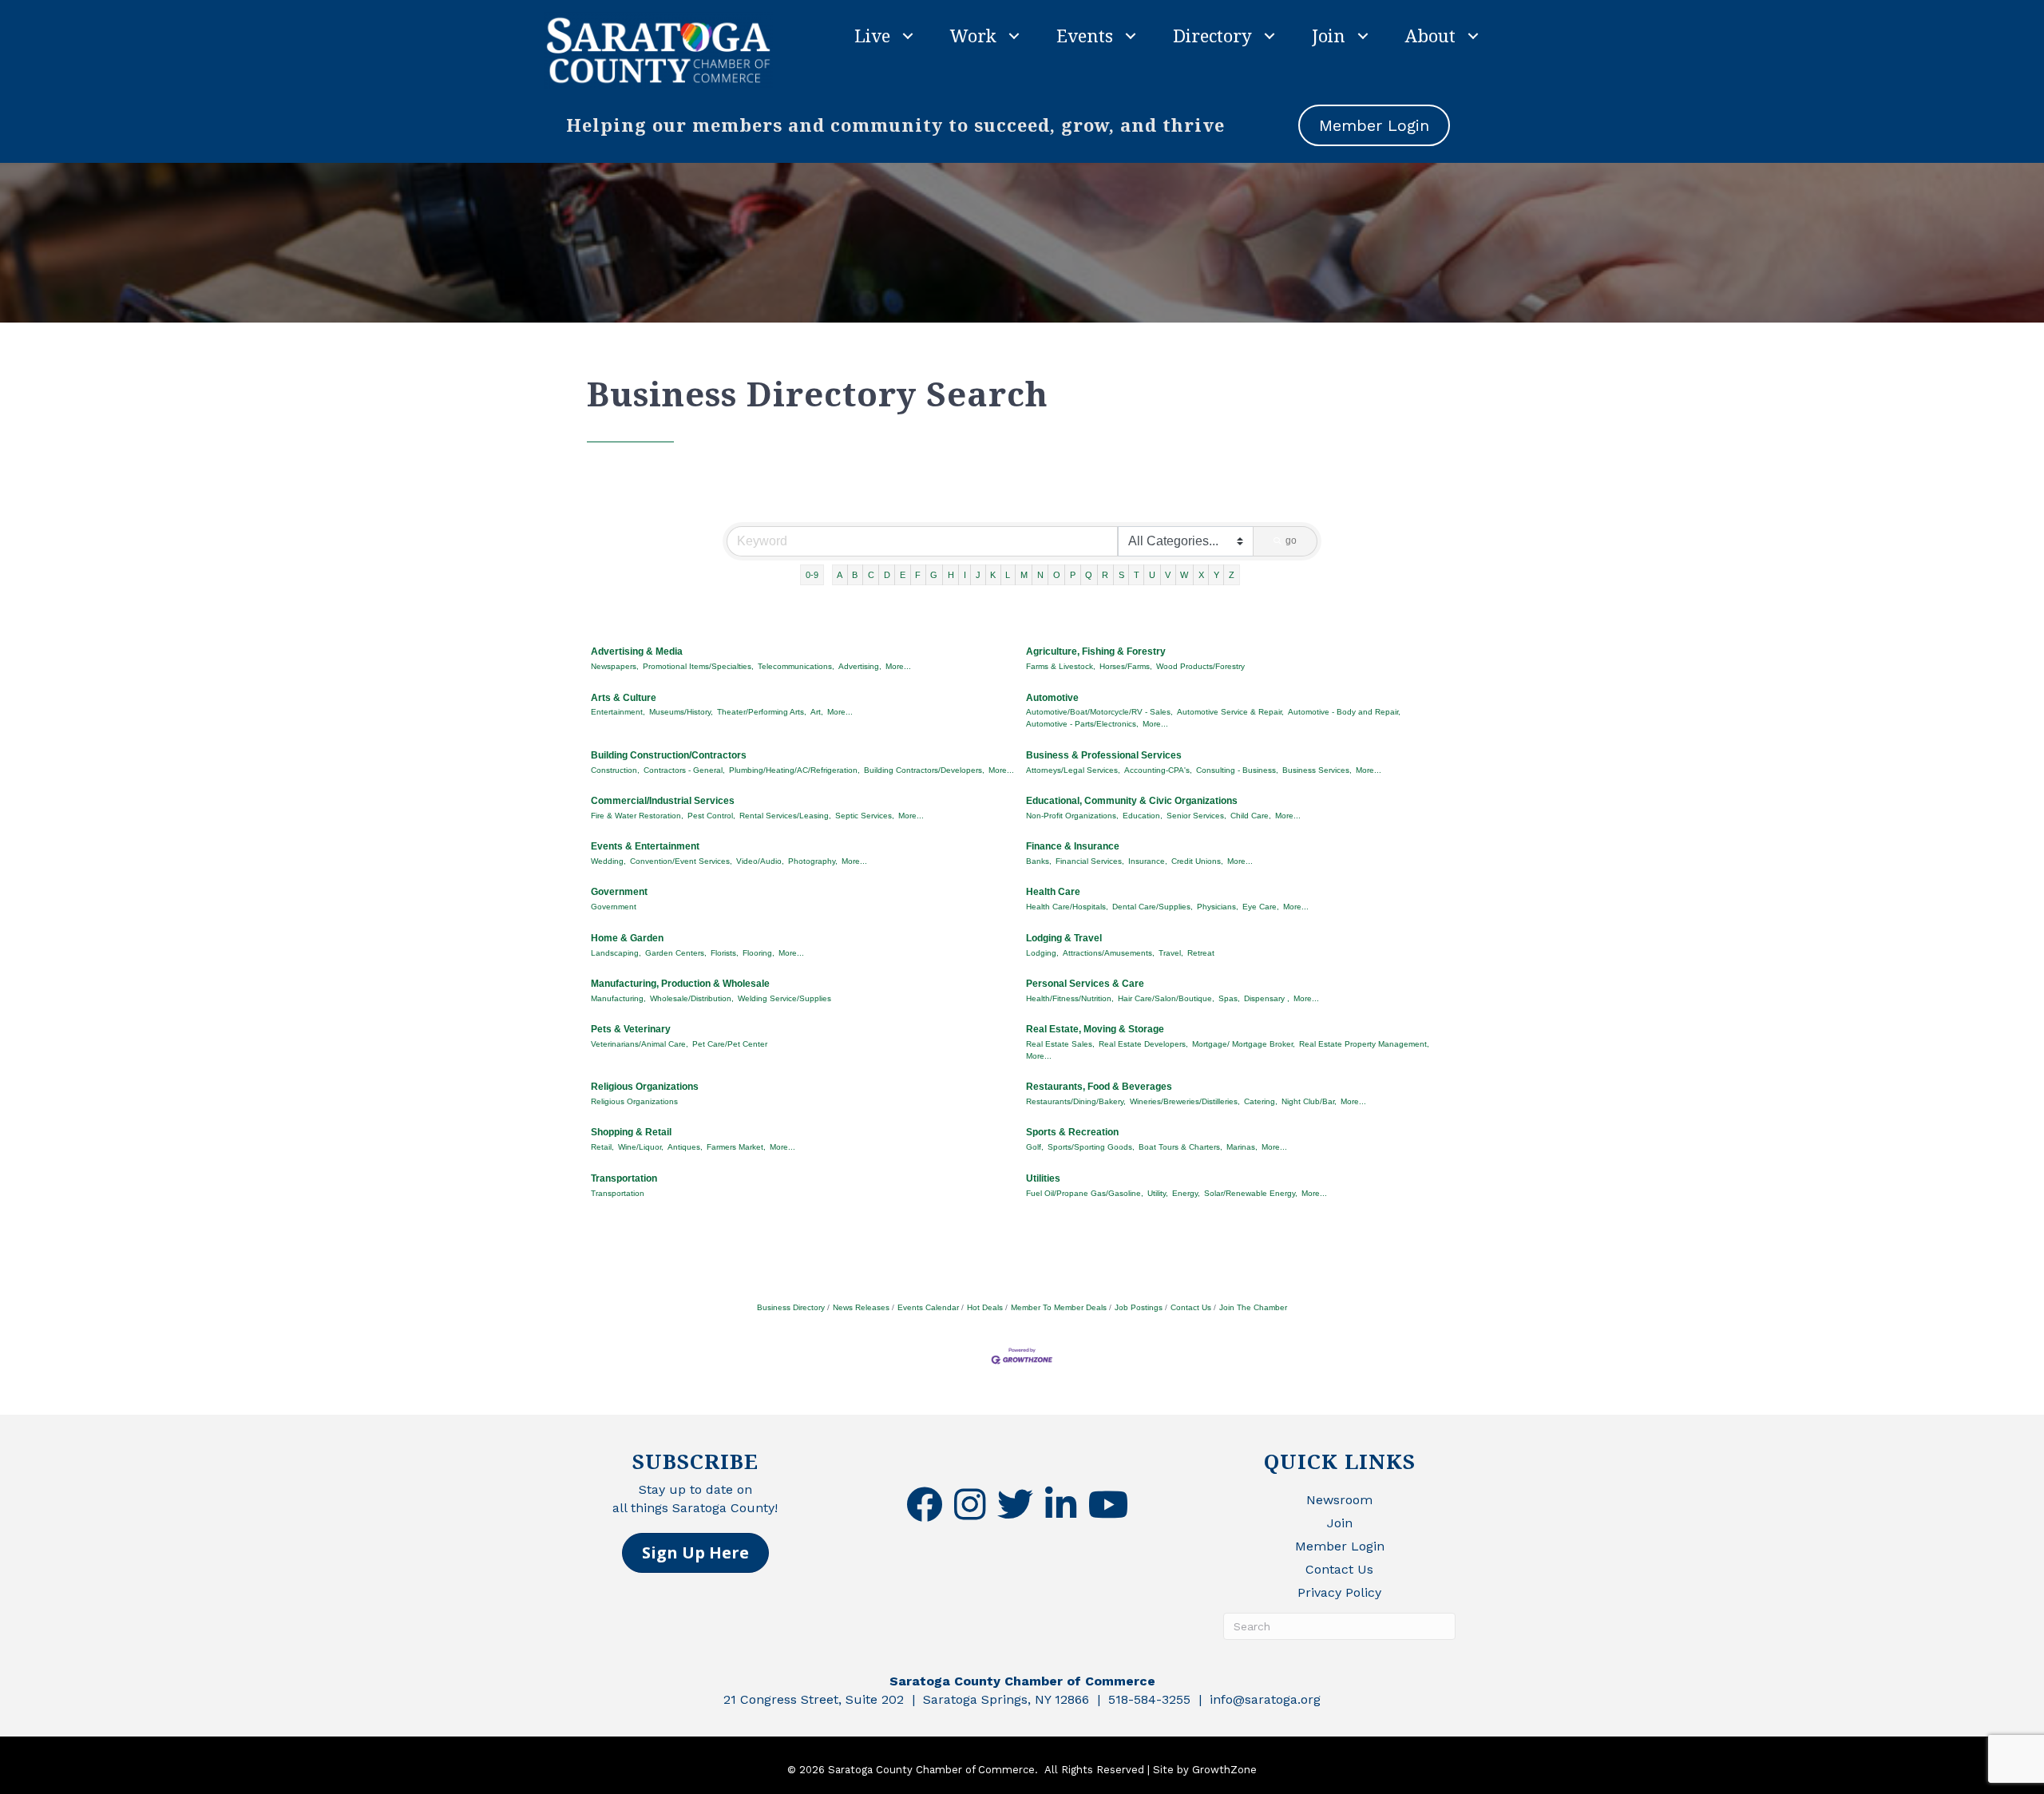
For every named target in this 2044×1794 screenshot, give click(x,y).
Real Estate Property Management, (1364, 1044)
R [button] (1105, 575)
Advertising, (860, 666)
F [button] (918, 575)
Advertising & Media (637, 651)
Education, (1143, 816)
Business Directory (791, 1307)
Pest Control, (711, 816)
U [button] (1152, 575)
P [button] (1073, 575)
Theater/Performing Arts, (762, 712)
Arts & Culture (624, 698)
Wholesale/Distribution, (692, 998)
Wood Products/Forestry (1200, 666)
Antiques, (685, 1147)
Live (872, 35)
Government (619, 892)
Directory (1212, 35)
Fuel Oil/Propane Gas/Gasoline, (1085, 1193)
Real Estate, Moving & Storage (1095, 1029)
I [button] (965, 575)
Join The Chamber (1253, 1307)
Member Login (1340, 1546)
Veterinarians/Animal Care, (640, 1044)
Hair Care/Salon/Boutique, (1166, 998)
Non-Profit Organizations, (1072, 816)
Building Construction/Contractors (669, 755)
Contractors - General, (684, 770)
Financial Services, (1090, 861)
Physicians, (1218, 907)
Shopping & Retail (631, 1132)
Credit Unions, (1197, 861)
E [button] (903, 575)
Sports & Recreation (1072, 1132)
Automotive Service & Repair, (1230, 712)
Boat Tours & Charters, (1180, 1147)
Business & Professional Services (1104, 755)
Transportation (624, 1178)
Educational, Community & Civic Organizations (1132, 801)
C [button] (871, 575)
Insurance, (1148, 861)
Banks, (1039, 861)
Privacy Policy (1339, 1592)
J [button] (978, 575)
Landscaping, (616, 953)
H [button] (951, 575)
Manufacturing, (618, 998)
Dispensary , (1267, 998)
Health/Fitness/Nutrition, (1070, 998)
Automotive (1052, 698)
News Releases (861, 1307)
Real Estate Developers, (1143, 1044)
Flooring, (759, 953)
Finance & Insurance (1073, 846)
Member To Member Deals (1059, 1307)
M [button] (1024, 575)
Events (1085, 35)
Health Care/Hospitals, (1067, 907)
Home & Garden (627, 938)
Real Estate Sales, (1060, 1044)
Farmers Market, (736, 1147)
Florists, (725, 953)
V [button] (1168, 575)
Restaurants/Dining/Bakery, (1076, 1101)
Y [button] (1216, 575)
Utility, (1158, 1193)
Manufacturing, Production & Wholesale (680, 984)
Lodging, (1042, 953)
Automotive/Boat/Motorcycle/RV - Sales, (1099, 712)
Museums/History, (681, 712)
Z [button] (1232, 575)
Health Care (1053, 892)
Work (973, 35)
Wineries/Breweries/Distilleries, (1185, 1101)
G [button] (934, 575)
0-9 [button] (812, 575)
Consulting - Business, (1237, 770)
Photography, (813, 861)
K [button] (993, 575)
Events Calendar (928, 1307)
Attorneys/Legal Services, (1073, 770)
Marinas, (1242, 1147)
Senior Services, (1196, 816)
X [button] (1201, 575)
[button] (695, 1553)
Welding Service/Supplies (784, 998)
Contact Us (1191, 1307)
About (1430, 35)
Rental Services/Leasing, (785, 816)
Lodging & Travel (1064, 938)
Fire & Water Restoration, (637, 816)
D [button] (887, 575)
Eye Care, (1261, 907)
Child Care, (1251, 816)
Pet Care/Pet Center (730, 1044)
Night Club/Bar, (1309, 1101)
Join (1329, 35)
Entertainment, (618, 712)
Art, (817, 712)
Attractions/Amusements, (1109, 953)
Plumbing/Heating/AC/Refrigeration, (794, 770)
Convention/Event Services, (681, 861)
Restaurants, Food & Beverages (1099, 1087)
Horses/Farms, (1126, 666)
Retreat (1201, 953)
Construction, (615, 770)
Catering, (1261, 1101)
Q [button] (1089, 575)
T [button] (1137, 575)
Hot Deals (985, 1307)
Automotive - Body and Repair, (1344, 712)
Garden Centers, (676, 953)
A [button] (840, 575)
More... (898, 666)
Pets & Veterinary (631, 1029)
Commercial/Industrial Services (663, 801)
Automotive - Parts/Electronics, (1082, 724)
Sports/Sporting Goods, (1091, 1147)
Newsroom (1339, 1500)
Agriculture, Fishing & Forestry (1096, 651)
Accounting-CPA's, (1158, 770)
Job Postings (1139, 1307)
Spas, (1229, 998)
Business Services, (1317, 770)
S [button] (1121, 575)
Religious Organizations (645, 1087)
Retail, (602, 1147)
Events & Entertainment (645, 846)
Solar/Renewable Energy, (1251, 1193)
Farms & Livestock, (1061, 666)
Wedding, (608, 861)
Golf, (1035, 1147)
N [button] (1040, 575)
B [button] (855, 575)
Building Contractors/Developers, (924, 770)
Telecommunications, (796, 666)
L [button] (1008, 575)
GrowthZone (1224, 1770)
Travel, (1171, 953)
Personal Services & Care (1085, 984)
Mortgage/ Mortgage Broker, (1244, 1044)
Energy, (1186, 1193)
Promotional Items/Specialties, (698, 666)
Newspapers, (615, 666)
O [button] (1057, 575)
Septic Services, (865, 816)
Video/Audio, (760, 861)
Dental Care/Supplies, (1153, 907)
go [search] (1291, 541)
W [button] (1184, 575)
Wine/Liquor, (641, 1147)
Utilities (1043, 1178)
